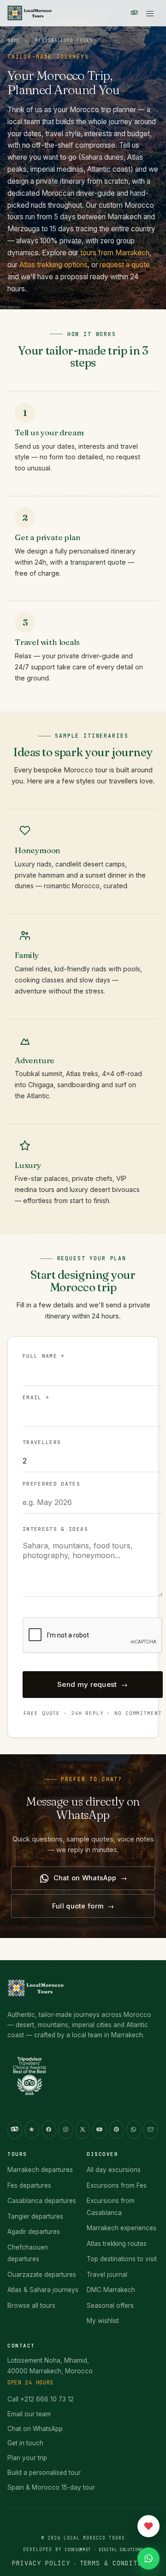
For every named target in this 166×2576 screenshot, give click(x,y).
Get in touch (25, 2443)
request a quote (125, 265)
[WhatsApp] (134, 2130)
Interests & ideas (55, 1529)
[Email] (150, 2130)
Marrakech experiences (122, 2228)
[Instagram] (65, 2130)
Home (14, 40)
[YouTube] (100, 2130)
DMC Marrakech (111, 2290)
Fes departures (29, 2185)
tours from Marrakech (115, 253)
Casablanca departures (42, 2201)
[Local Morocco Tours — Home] (36, 1992)
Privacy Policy (41, 2563)
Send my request (87, 1684)
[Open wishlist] (148, 2526)
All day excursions (114, 2170)
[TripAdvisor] (134, 13)
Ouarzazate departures (42, 2275)
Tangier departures (35, 2216)
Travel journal (107, 2275)
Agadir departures (34, 2232)
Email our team (29, 2414)
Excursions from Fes (117, 2185)
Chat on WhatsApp (85, 1878)
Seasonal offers (110, 2305)
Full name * (44, 1356)
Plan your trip (27, 2458)
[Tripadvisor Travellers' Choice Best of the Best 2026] (36, 2079)
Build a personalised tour (44, 2473)
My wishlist (103, 2321)
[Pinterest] (117, 2130)
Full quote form (78, 1906)
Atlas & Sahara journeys (43, 2290)
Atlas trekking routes (117, 2244)
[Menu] (150, 13)
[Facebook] (49, 2130)
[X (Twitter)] (83, 2130)
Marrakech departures (40, 2170)
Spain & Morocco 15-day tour (51, 2487)
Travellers (42, 1442)
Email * (36, 1397)
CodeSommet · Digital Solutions (104, 2550)
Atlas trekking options (53, 265)
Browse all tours (31, 2305)
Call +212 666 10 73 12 (41, 2399)
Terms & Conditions (117, 2563)
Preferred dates (51, 1484)
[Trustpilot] (32, 2130)
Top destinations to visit (122, 2259)
